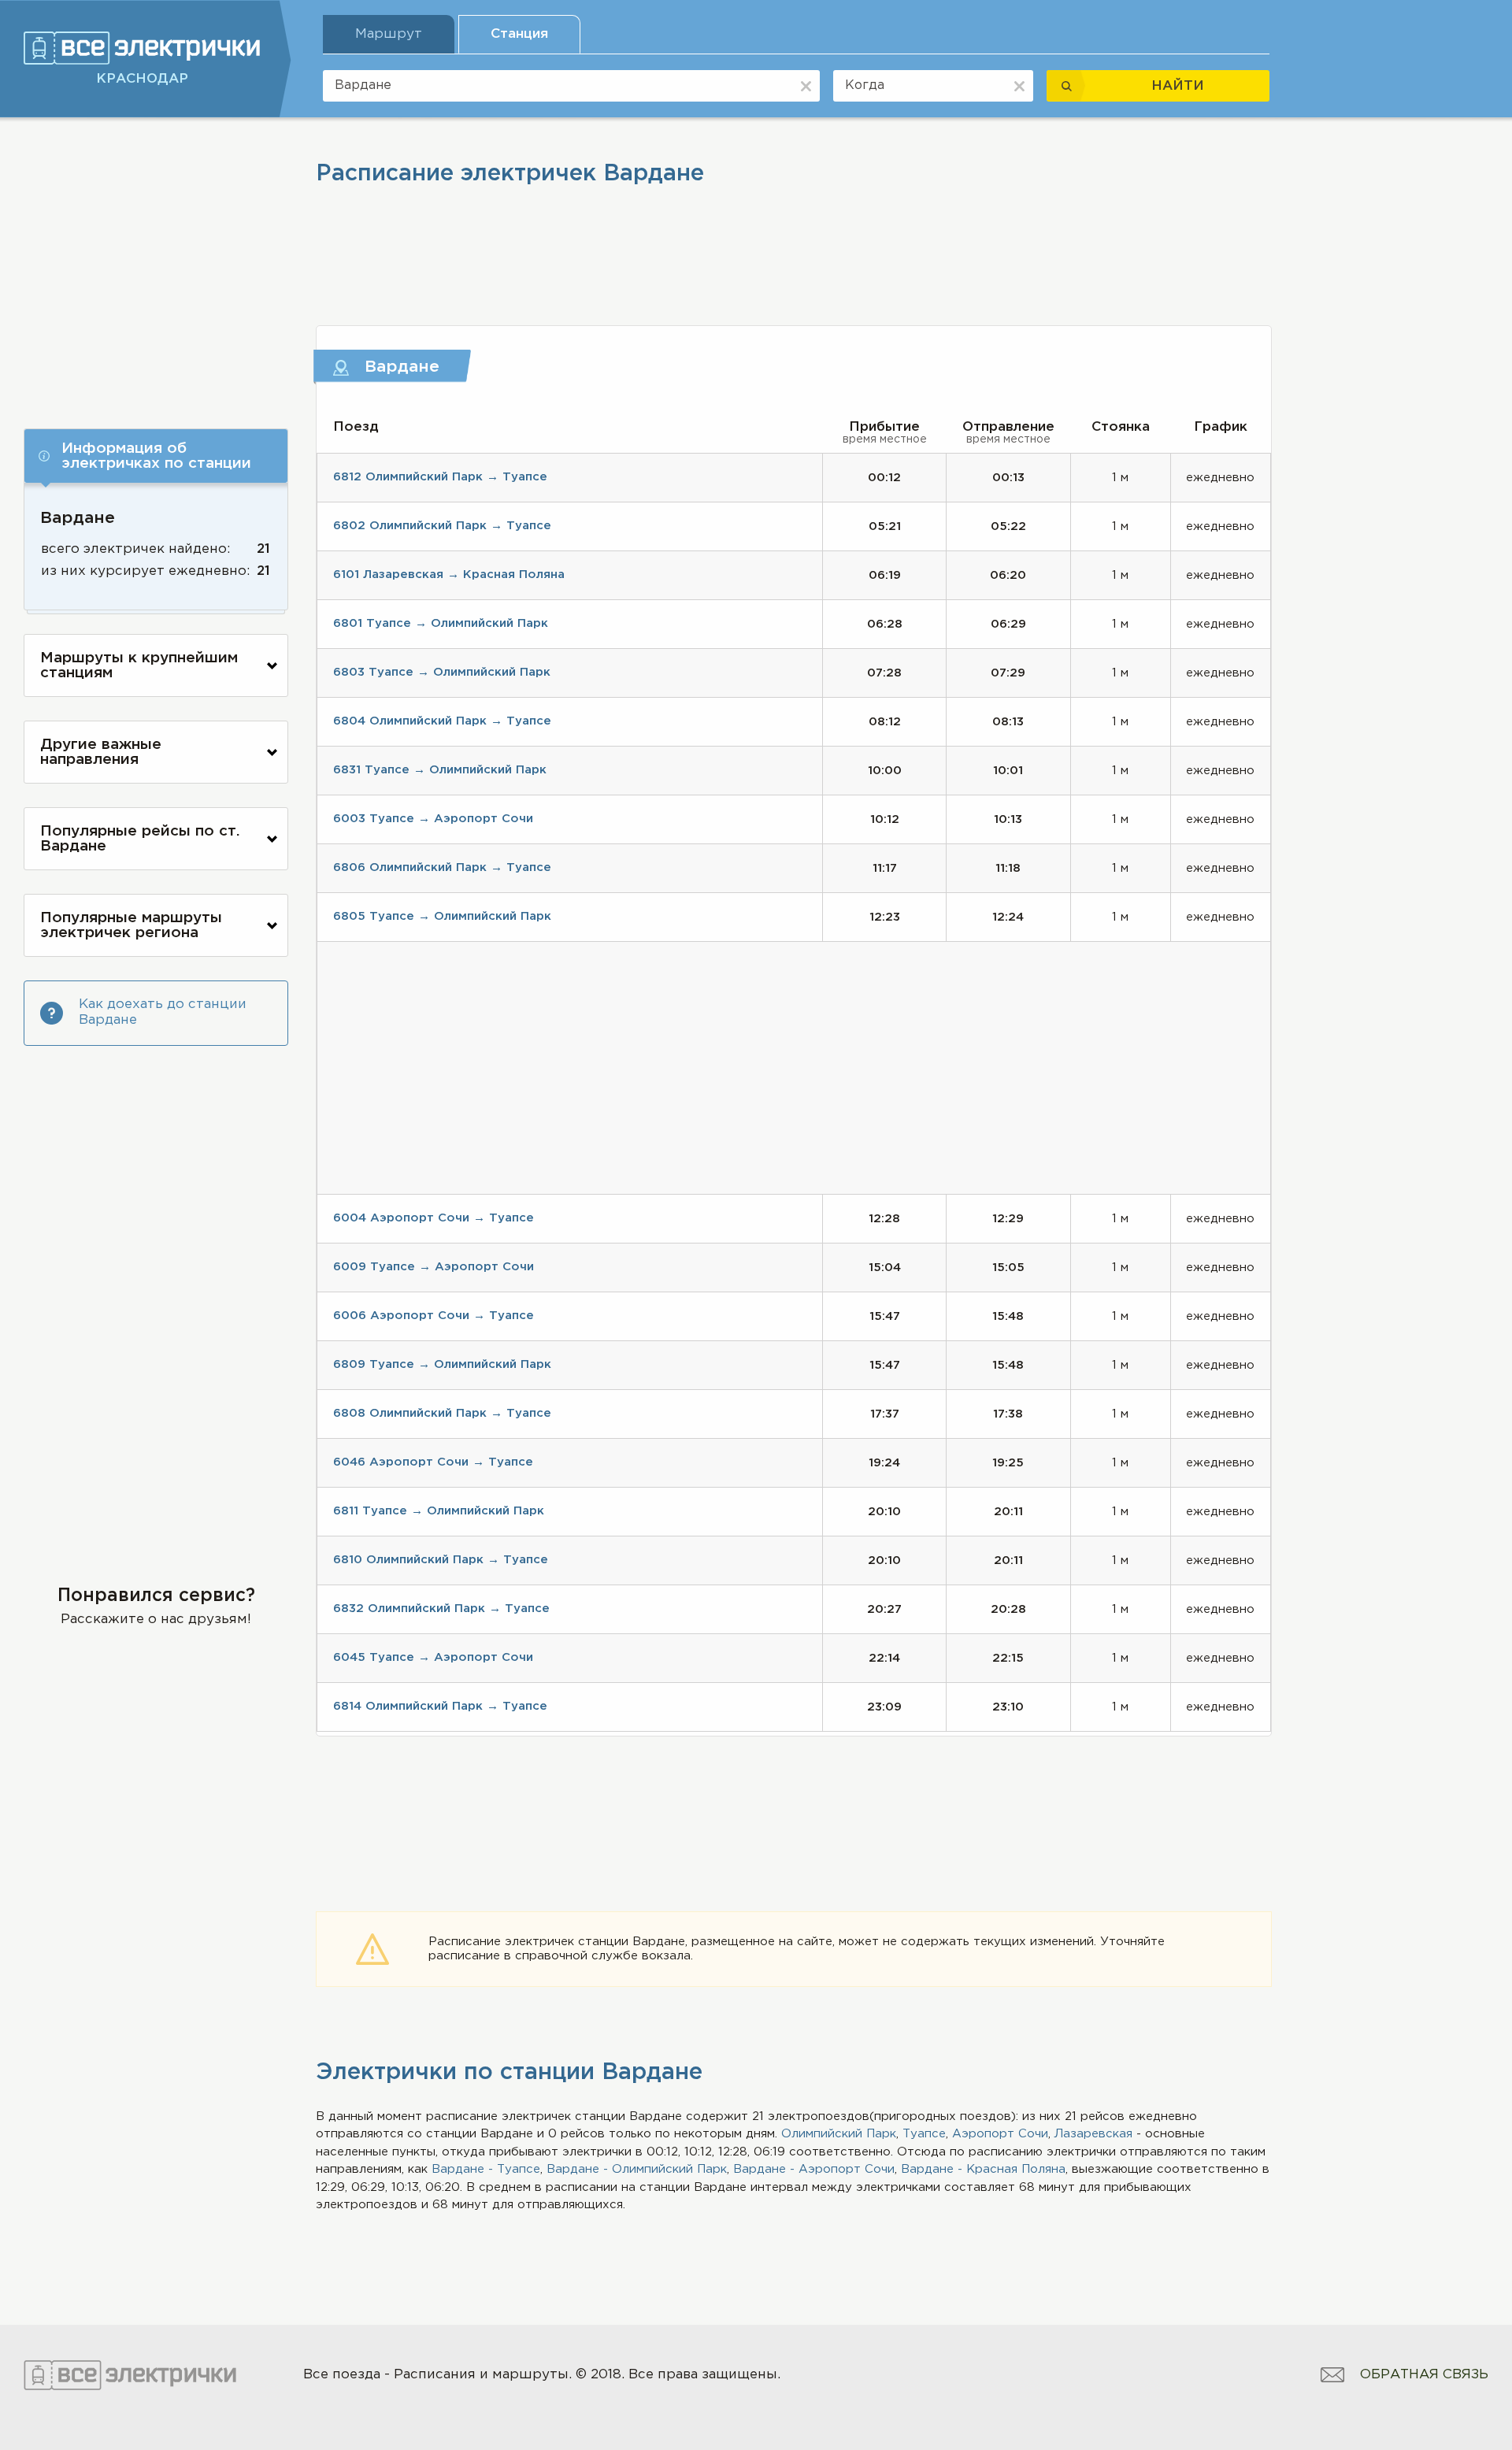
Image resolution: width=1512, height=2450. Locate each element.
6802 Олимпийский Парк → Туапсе (442, 526)
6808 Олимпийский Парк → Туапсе (442, 1413)
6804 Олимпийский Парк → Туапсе (442, 721)
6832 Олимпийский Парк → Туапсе (441, 1609)
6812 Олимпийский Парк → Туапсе (440, 477)
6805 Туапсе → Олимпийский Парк (442, 916)
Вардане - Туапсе (486, 2169)
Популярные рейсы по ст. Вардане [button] (140, 839)
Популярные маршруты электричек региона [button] (131, 925)
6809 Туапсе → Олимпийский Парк (442, 1364)
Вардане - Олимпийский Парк (637, 2169)
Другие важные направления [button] (101, 752)
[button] (156, 456)
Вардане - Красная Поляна (983, 2169)
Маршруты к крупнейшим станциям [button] (139, 665)
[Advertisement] (156, 265)
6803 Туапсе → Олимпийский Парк (442, 672)
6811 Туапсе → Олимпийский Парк (439, 1511)
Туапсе (924, 2134)
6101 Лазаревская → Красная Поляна (449, 575)
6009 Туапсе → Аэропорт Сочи (434, 1267)
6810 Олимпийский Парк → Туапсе (441, 1560)
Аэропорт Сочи (1000, 2134)
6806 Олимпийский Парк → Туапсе (442, 867)
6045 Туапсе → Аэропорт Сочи (433, 1657)
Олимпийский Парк (839, 2134)
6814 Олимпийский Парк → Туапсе (440, 1706)
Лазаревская (1093, 2134)
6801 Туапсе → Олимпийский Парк (441, 623)
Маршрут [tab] (389, 34)
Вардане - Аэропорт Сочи (814, 2169)
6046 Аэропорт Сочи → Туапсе (433, 1462)
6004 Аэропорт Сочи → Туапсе (434, 1218)
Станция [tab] (519, 34)
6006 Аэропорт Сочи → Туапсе (434, 1316)
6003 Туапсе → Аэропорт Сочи (433, 819)
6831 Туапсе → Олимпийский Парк (440, 770)
